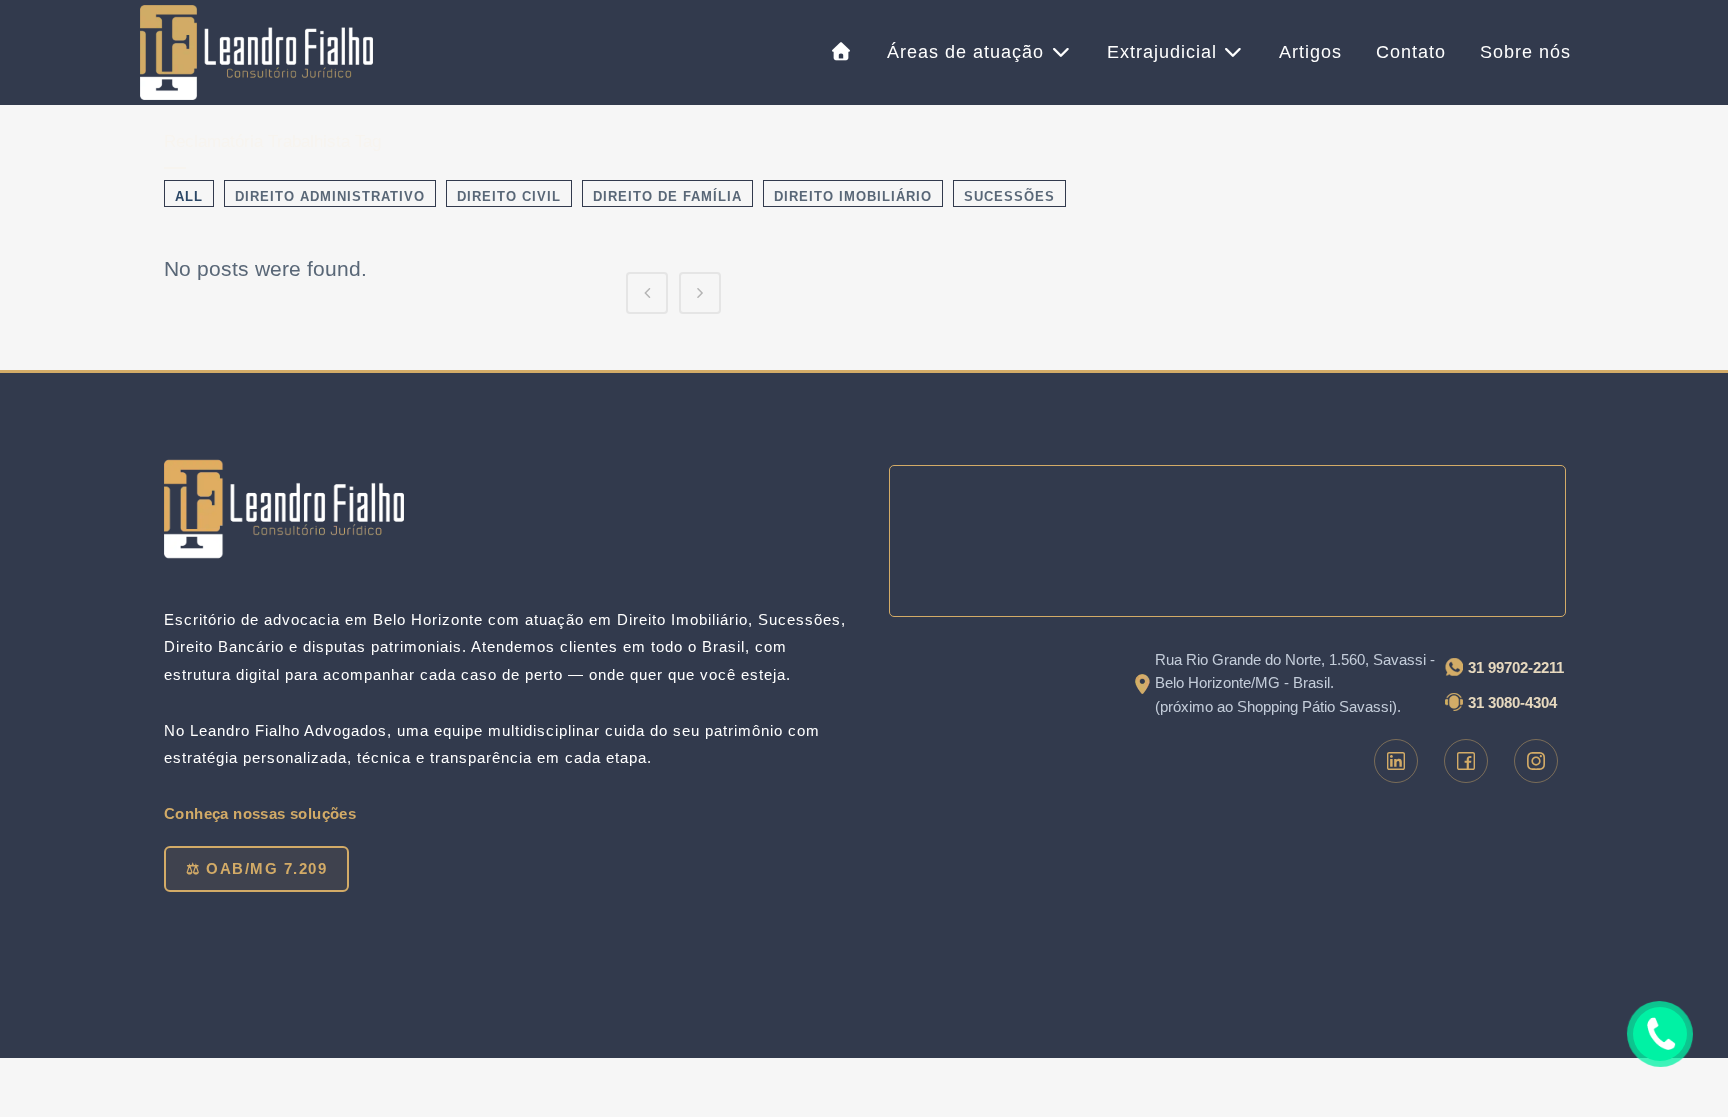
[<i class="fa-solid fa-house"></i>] (842, 52)
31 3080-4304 (1512, 702)
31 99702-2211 (1516, 667)
